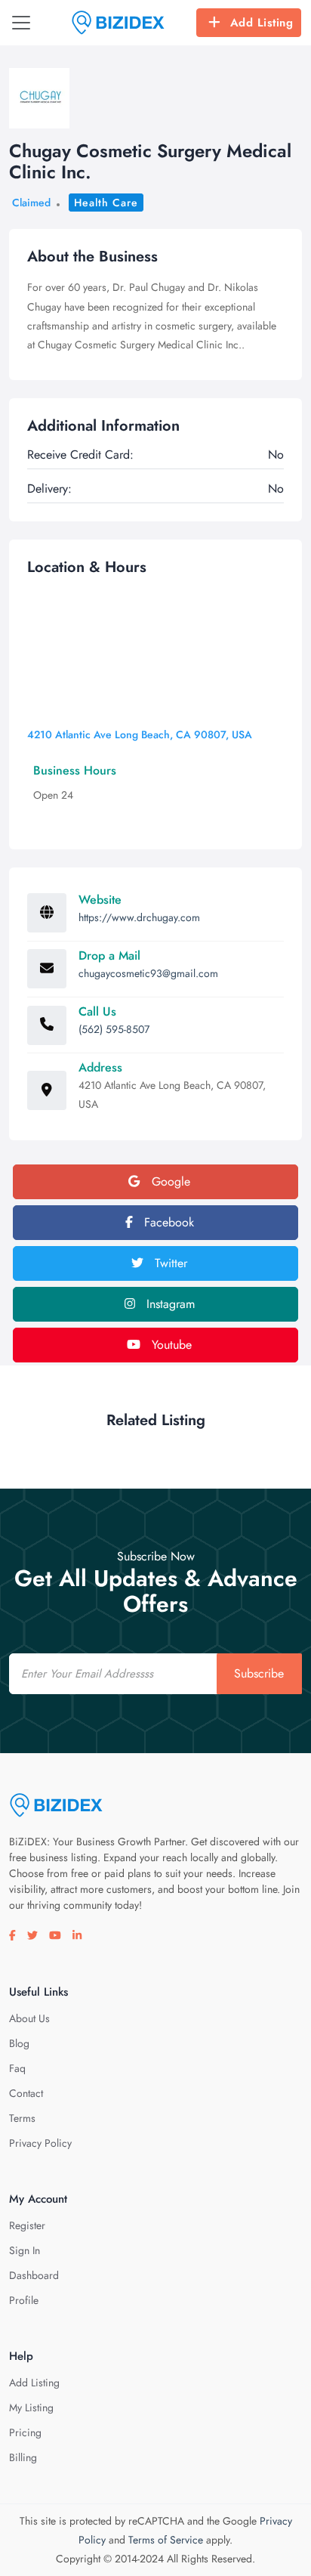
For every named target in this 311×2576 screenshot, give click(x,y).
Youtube (170, 1345)
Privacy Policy (40, 2143)
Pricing (25, 2432)
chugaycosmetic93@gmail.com (148, 973)
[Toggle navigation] (21, 23)
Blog (19, 2043)
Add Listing (262, 23)
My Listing (31, 2407)
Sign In (25, 2250)
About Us (29, 2018)
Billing (23, 2457)
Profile (24, 2300)
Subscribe (259, 1673)
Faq (17, 2068)
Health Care (106, 203)
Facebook (167, 1222)
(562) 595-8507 (114, 1029)
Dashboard (34, 2275)
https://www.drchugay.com (139, 917)
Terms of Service (166, 2540)
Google (169, 1181)
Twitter (169, 1263)
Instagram (169, 1304)
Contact (26, 2093)
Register (27, 2225)
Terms (22, 2118)
